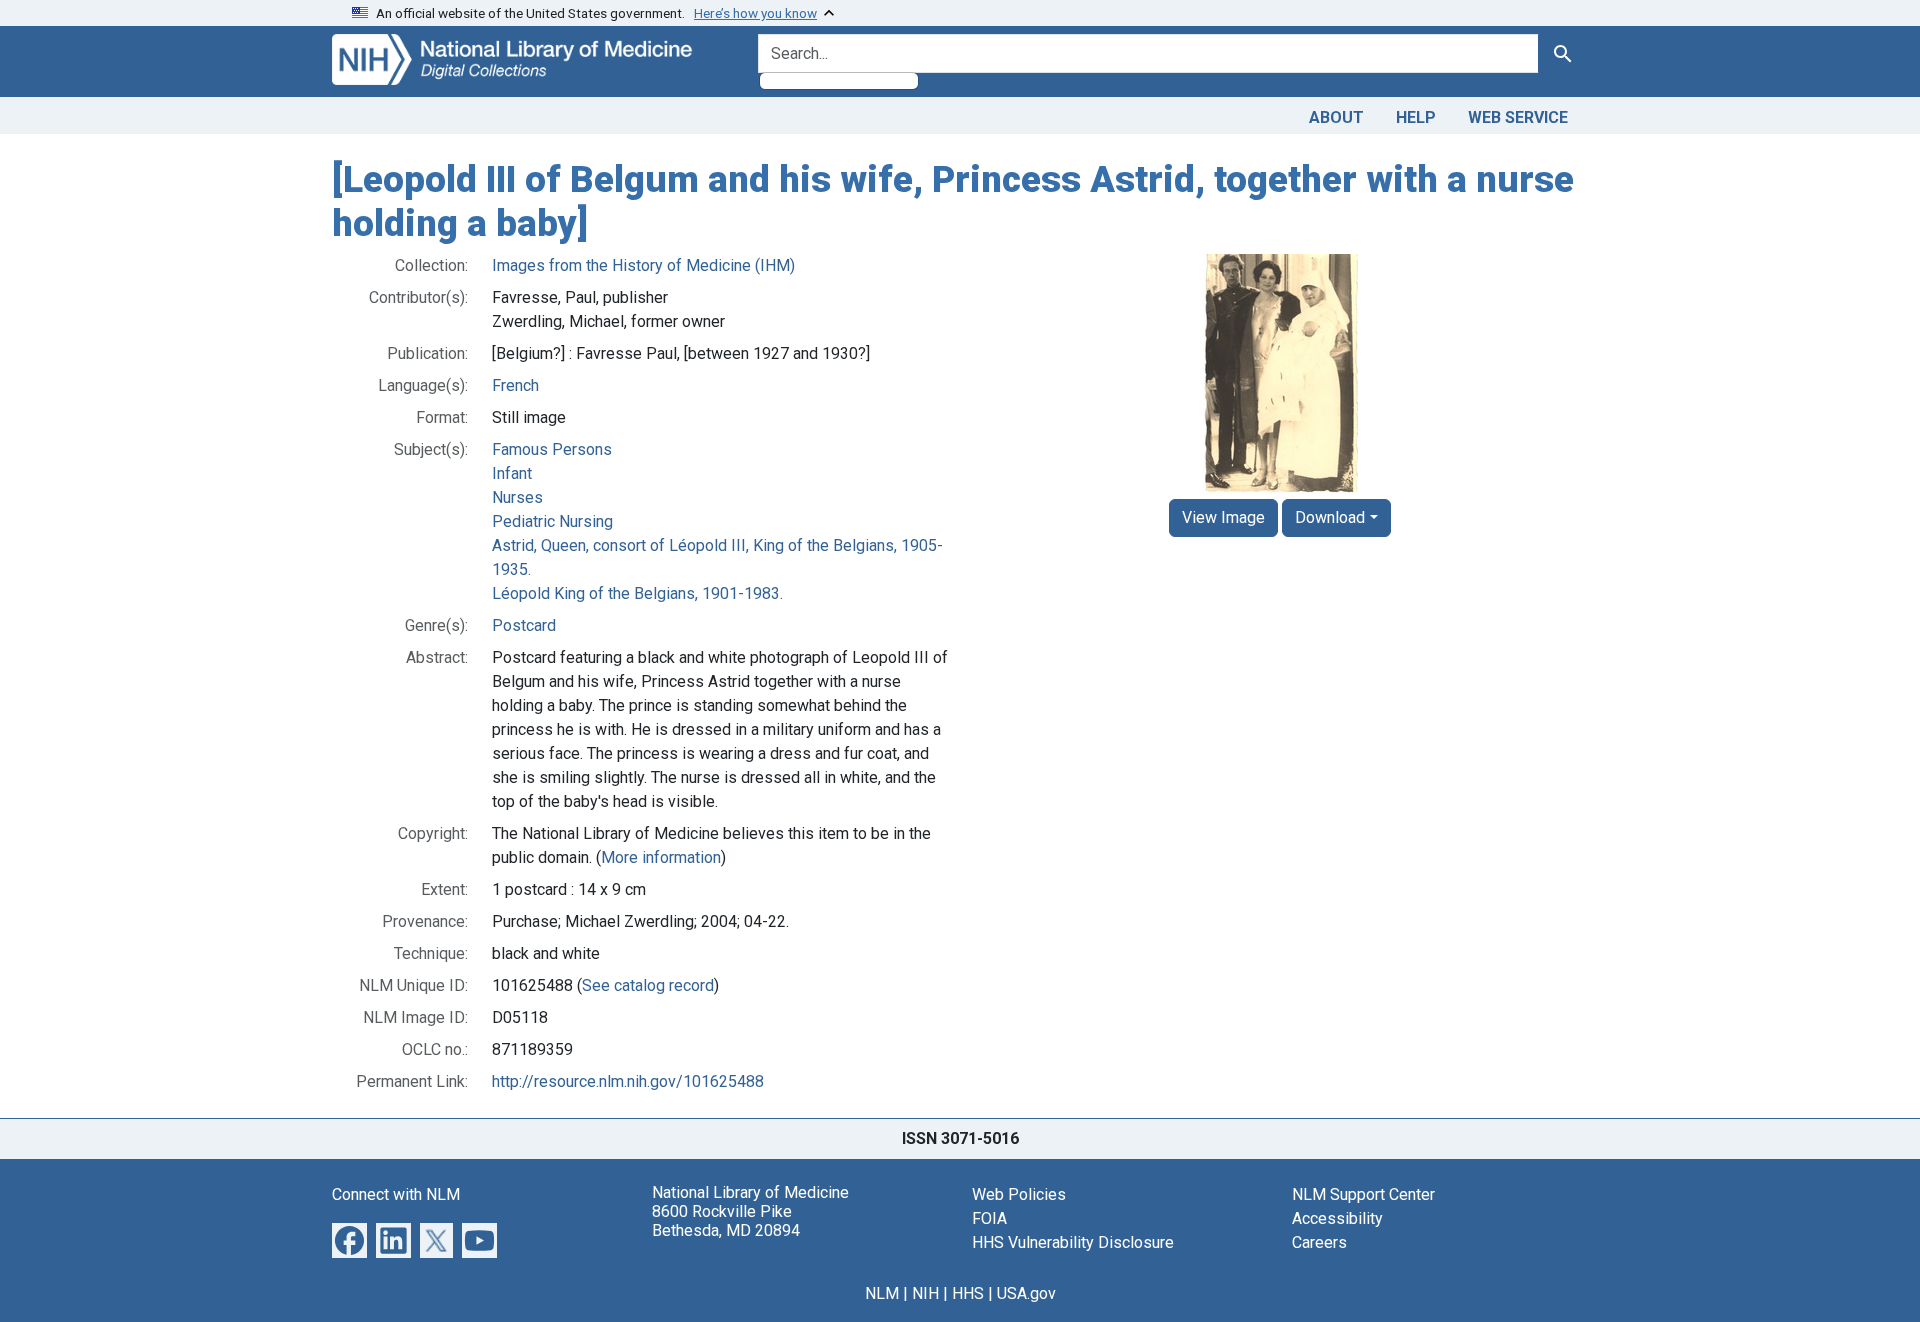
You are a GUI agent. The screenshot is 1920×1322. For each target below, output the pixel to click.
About (1336, 117)
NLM (882, 1293)
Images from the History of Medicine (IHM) (643, 265)
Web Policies (1019, 1194)
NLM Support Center (1363, 1194)
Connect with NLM (396, 1194)
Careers (1319, 1242)
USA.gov (1026, 1293)
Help (1416, 117)
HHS (968, 1293)
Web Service (1518, 117)
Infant (512, 473)
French (515, 385)
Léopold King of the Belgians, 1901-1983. (637, 593)
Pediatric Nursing (552, 521)
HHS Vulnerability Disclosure (1073, 1242)
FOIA (989, 1218)
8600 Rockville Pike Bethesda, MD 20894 (726, 1221)
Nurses (517, 497)
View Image (1223, 517)
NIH (925, 1293)
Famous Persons (552, 449)
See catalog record (648, 985)
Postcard (524, 625)
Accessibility (1337, 1218)
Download (1330, 517)
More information (661, 857)
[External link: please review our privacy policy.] (349, 1239)
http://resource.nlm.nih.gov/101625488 (628, 1081)
